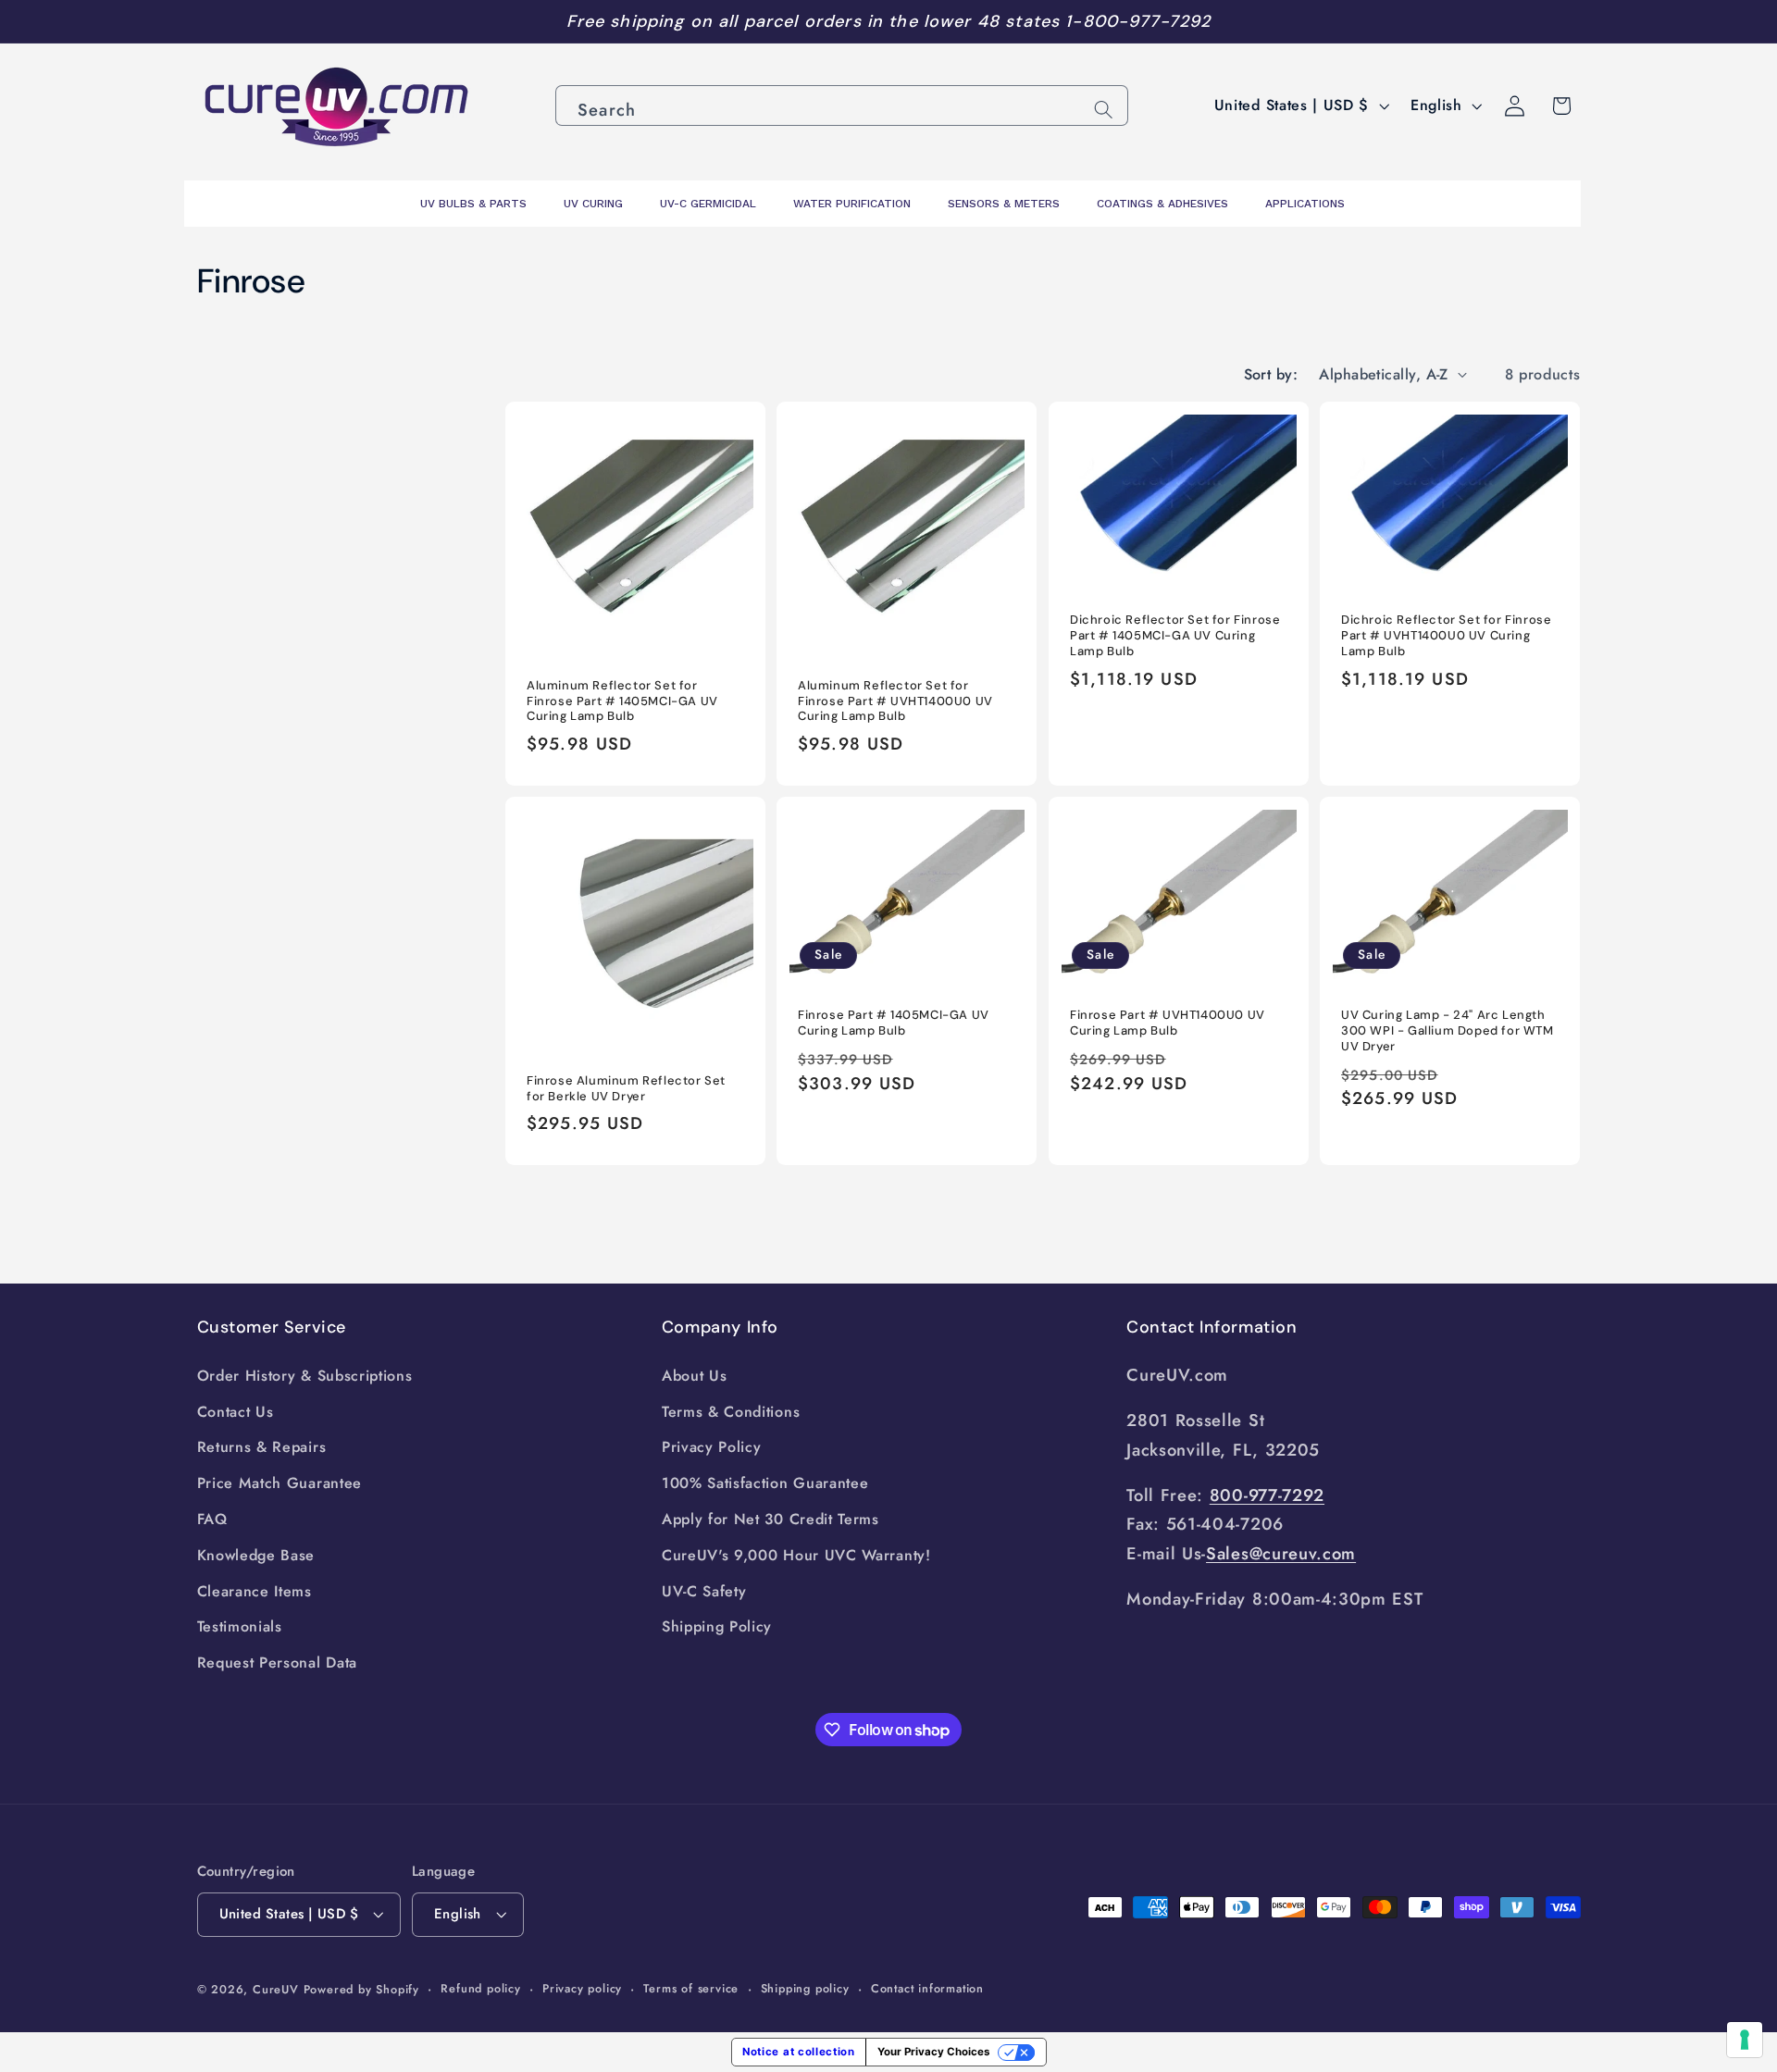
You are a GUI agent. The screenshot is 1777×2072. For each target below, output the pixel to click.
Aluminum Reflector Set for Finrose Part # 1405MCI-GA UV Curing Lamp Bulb (622, 701)
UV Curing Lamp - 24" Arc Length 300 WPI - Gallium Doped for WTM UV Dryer (1448, 1032)
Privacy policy (582, 1988)
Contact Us (236, 1412)
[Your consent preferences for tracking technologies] (1745, 2040)
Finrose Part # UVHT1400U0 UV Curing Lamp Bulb (1168, 1024)
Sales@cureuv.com (1281, 1553)
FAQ (212, 1519)
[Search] (1104, 110)
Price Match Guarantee (280, 1483)
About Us (695, 1376)
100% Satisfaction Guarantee (765, 1483)
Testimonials (240, 1626)
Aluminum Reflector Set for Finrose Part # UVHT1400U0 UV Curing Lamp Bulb (895, 701)
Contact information (927, 1988)
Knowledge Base (256, 1555)
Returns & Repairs (262, 1447)
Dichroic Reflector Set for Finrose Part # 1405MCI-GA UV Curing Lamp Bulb (1175, 637)
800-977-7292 (1267, 1495)
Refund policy (480, 1988)
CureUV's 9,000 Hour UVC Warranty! (796, 1555)
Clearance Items (255, 1591)
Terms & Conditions (731, 1412)
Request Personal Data (278, 1663)
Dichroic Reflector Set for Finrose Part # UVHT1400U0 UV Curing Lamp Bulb (1446, 637)
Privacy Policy (712, 1447)
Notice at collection (799, 2052)
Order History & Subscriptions (305, 1376)
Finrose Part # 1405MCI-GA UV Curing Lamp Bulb (894, 1024)
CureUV (276, 1989)
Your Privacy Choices (933, 2052)
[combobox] (842, 105)
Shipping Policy (717, 1626)
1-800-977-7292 (1138, 21)
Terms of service (691, 1988)
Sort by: (1271, 374)
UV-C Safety (704, 1591)
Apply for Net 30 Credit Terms (770, 1519)
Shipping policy (805, 1988)
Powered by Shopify (362, 1989)
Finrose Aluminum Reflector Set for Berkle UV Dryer (626, 1089)
